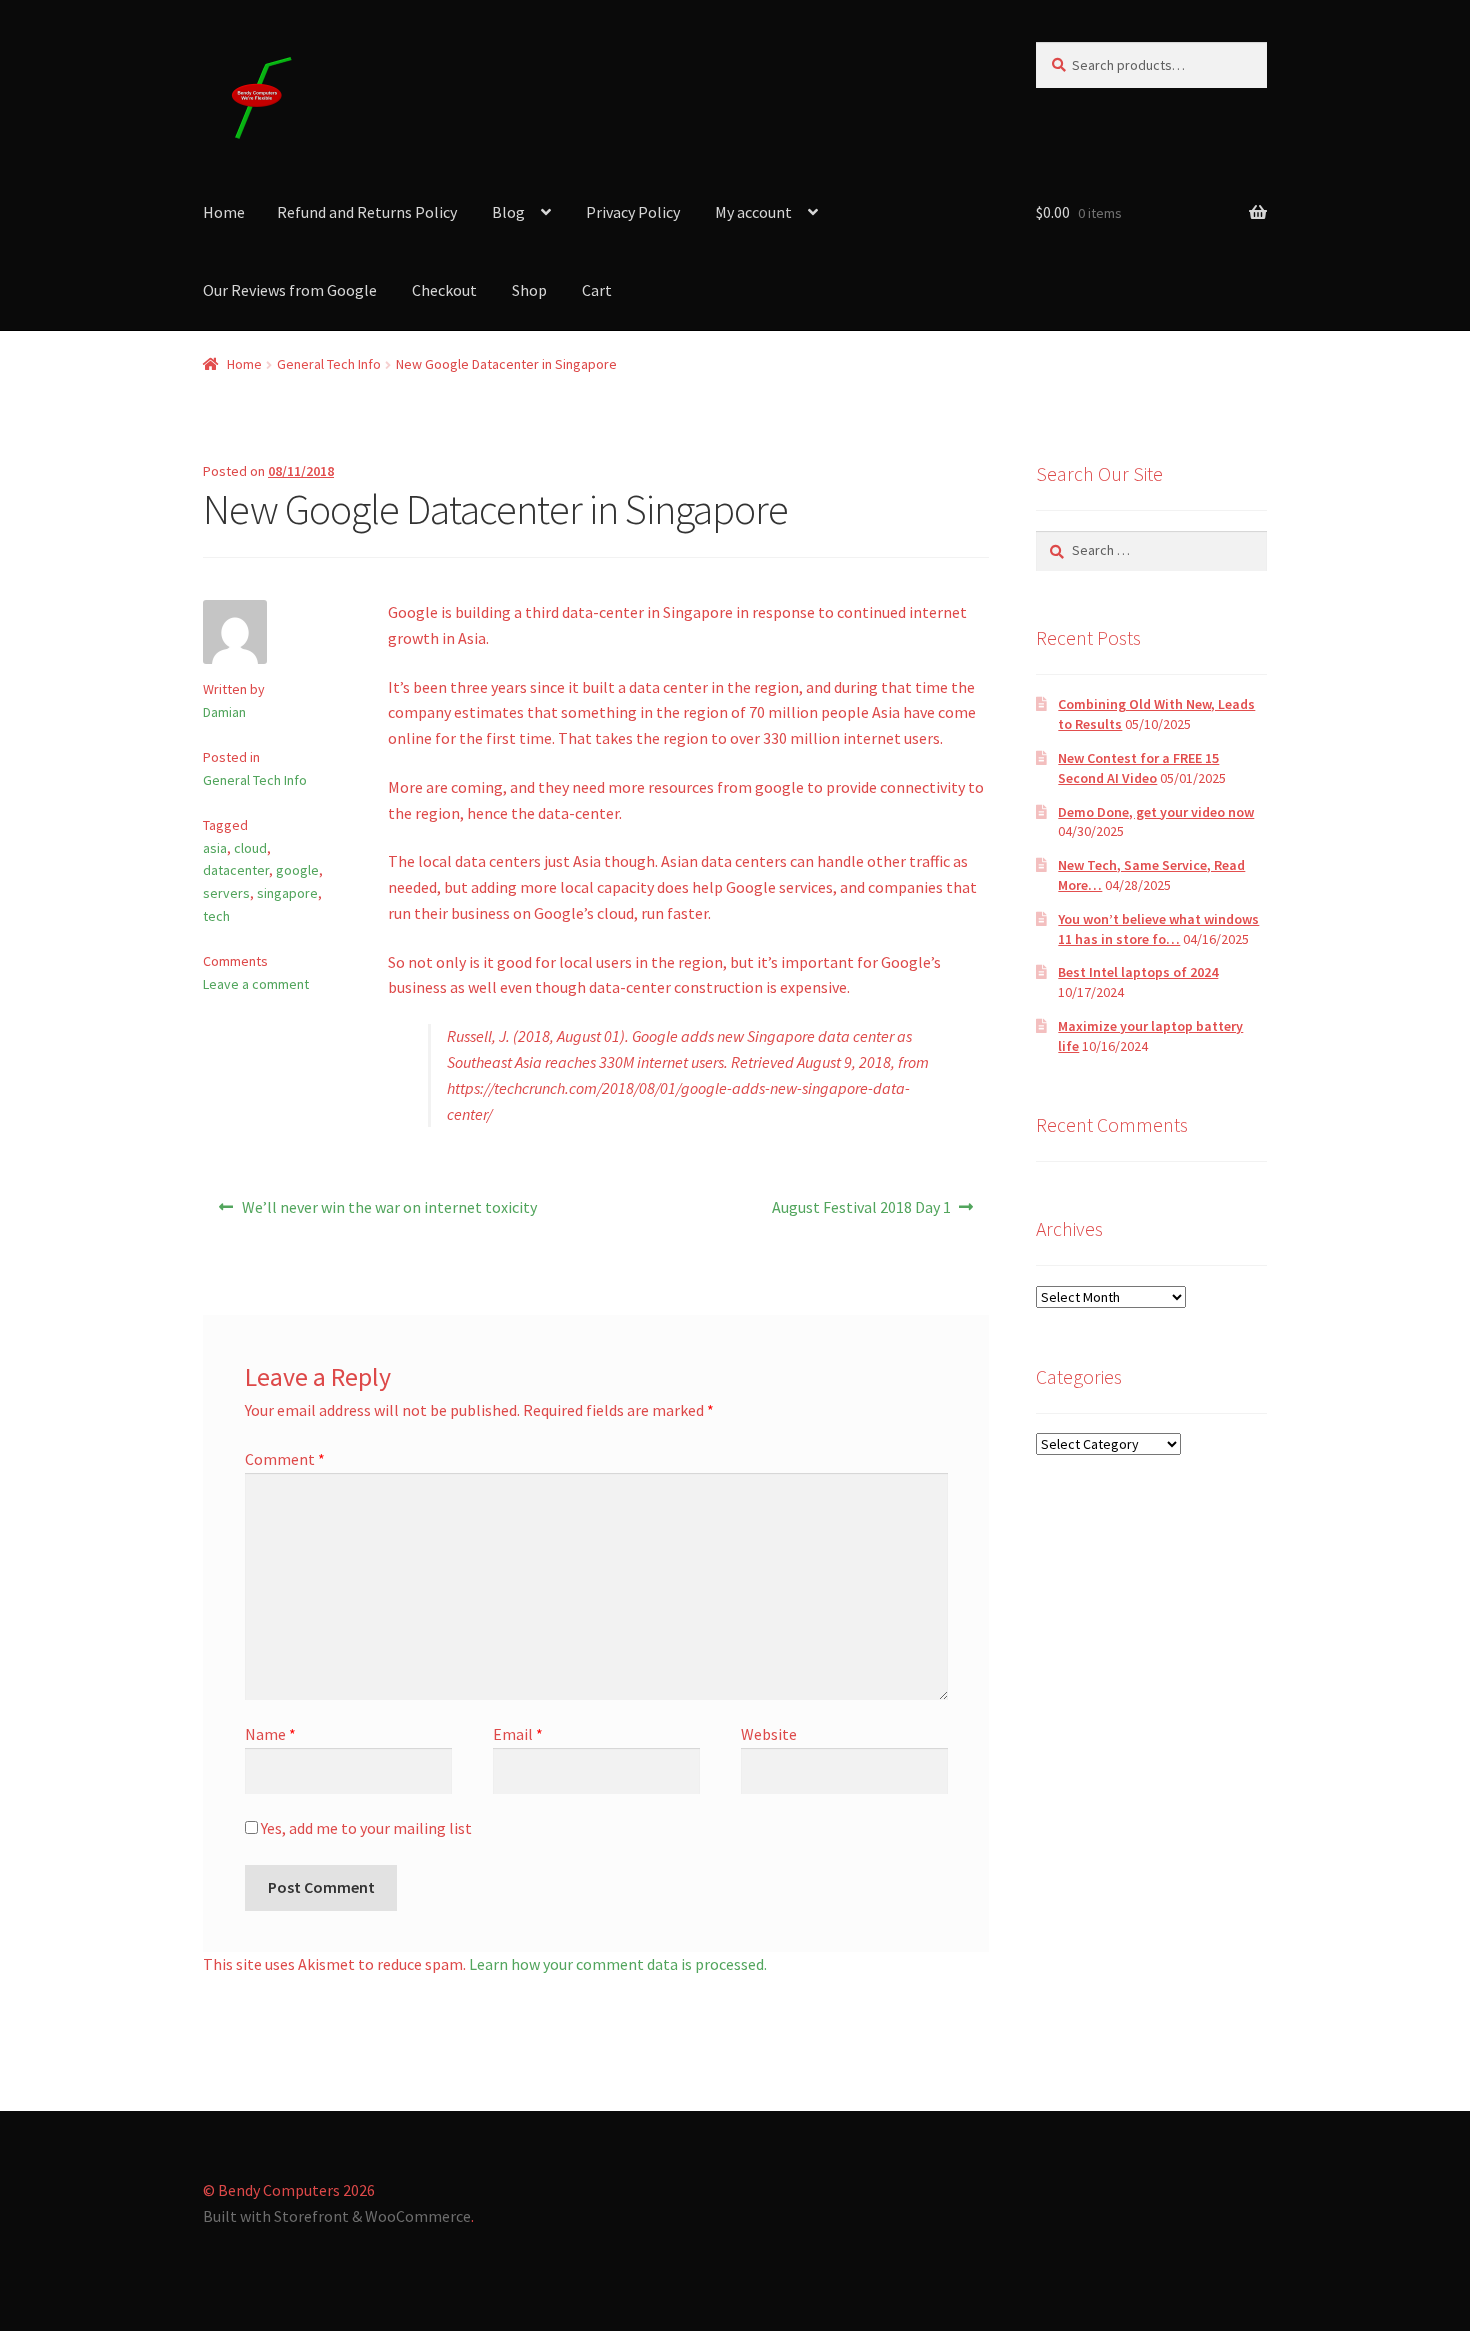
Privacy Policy (633, 212)
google (297, 870)
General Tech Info (329, 364)
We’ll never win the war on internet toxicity (389, 1213)
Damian (224, 712)
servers (226, 893)
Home (224, 212)
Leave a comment (256, 984)
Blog (508, 212)
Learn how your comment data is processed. (618, 1964)
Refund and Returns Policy (367, 212)
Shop (529, 290)
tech (216, 916)
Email (518, 1734)
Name (270, 1734)
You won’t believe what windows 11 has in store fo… (1158, 929)
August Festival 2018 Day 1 (861, 1213)
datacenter (236, 870)
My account (753, 212)
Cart (597, 290)
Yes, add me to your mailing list (365, 1828)
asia (215, 848)
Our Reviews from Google (290, 290)
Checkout (444, 290)
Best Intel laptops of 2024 (1138, 972)
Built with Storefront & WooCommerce (337, 2216)
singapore (287, 893)
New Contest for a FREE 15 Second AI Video (1138, 768)
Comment (285, 1459)
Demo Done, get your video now (1156, 812)
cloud (250, 848)
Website (769, 1734)
